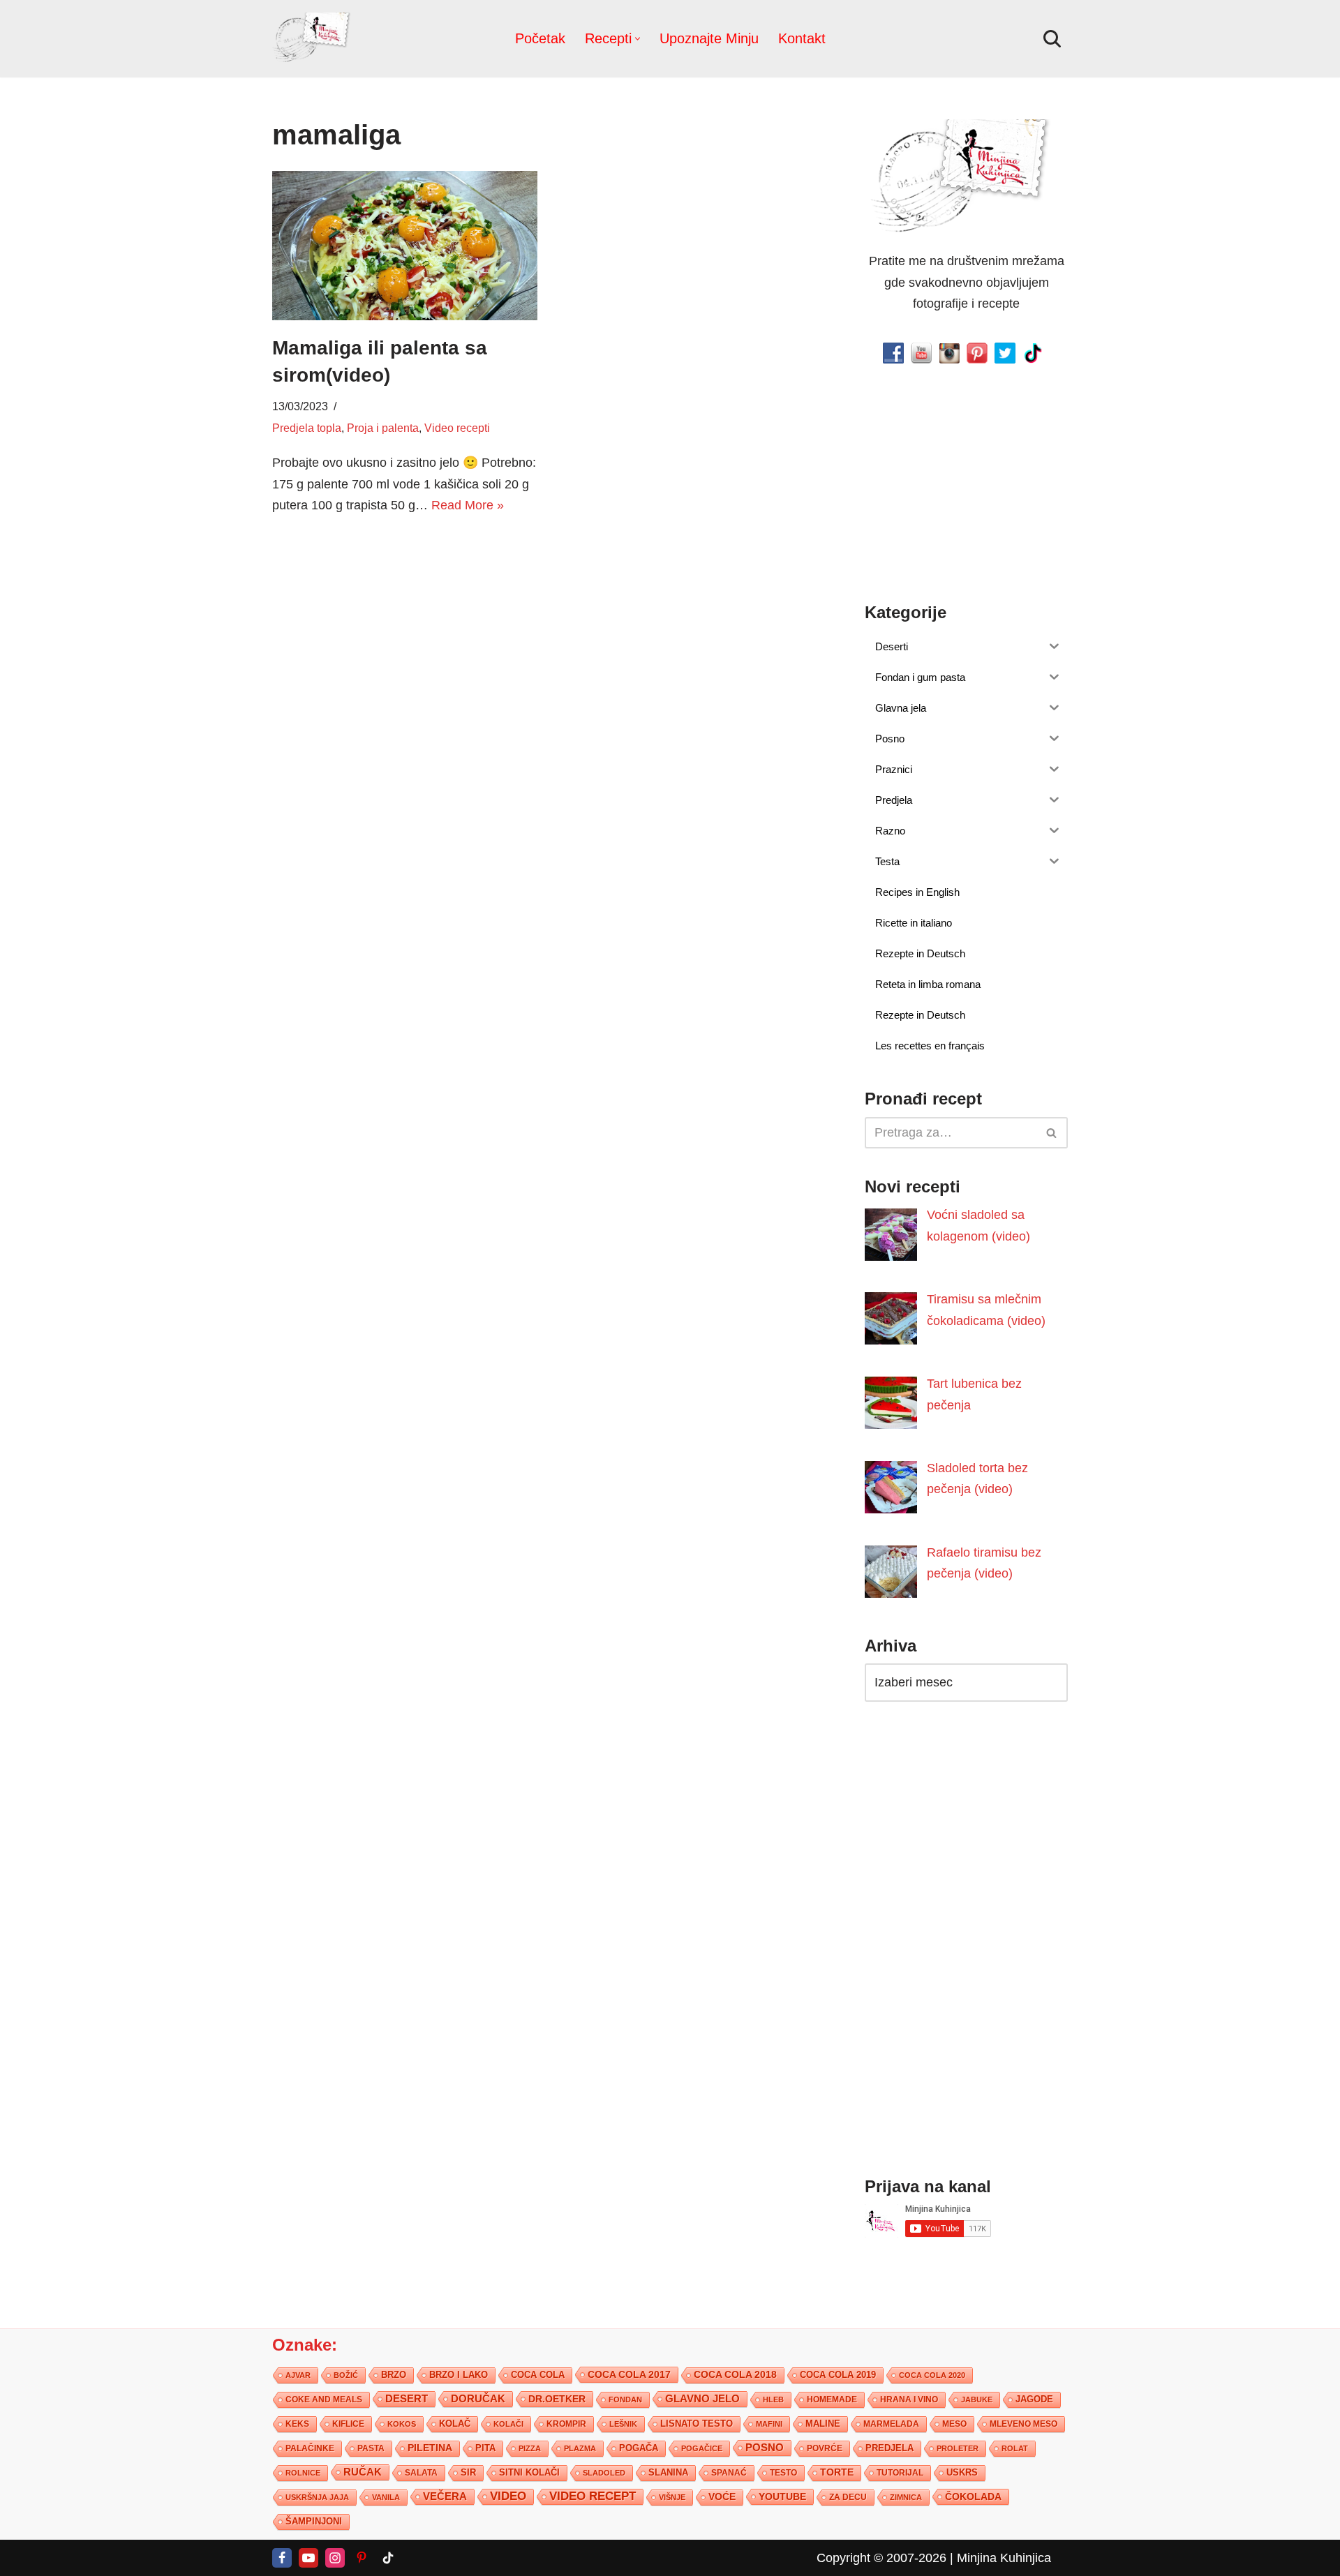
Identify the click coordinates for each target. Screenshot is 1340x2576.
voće (722, 2497)
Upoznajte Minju (709, 38)
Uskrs (962, 2472)
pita (485, 2448)
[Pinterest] (362, 2558)
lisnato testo (697, 2424)
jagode (1034, 2399)
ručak (363, 2472)
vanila (386, 2497)
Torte (837, 2472)
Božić (346, 2375)
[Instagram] (335, 2558)
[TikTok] (388, 2558)
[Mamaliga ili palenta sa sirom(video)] (405, 246)
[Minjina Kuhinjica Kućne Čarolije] (314, 39)
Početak (540, 38)
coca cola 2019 (838, 2375)
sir (468, 2472)
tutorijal (900, 2473)
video (508, 2496)
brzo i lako (459, 2375)
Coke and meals (324, 2399)
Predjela (889, 2448)
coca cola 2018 (735, 2375)
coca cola (538, 2375)
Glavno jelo (702, 2399)
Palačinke (310, 2448)
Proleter (958, 2448)
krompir (566, 2424)
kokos (402, 2424)
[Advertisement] (405, 635)
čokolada (973, 2496)
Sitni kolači (529, 2472)
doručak (478, 2399)
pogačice (702, 2448)
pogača (639, 2448)
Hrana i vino (909, 2399)
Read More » (468, 505)
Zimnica (906, 2497)
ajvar (298, 2375)
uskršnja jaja (317, 2497)
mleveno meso (1023, 2424)
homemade (832, 2399)
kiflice (348, 2424)
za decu (848, 2497)
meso (954, 2424)
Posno (765, 2448)
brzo (394, 2375)
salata (421, 2473)
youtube (782, 2496)
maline (823, 2424)
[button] (638, 39)
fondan (625, 2399)
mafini (769, 2424)
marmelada (891, 2424)
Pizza (530, 2448)
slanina (668, 2473)
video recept (593, 2496)
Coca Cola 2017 (629, 2374)
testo (783, 2472)
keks (297, 2424)
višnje (672, 2497)
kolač (455, 2424)
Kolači (508, 2424)
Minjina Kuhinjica (1004, 2558)
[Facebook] (282, 2558)
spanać (729, 2473)
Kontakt (802, 38)
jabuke (977, 2399)
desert (407, 2399)
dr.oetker (557, 2399)
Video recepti (457, 428)
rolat (1015, 2448)
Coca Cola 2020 (932, 2375)
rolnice (303, 2473)
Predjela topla (307, 428)
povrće (825, 2448)
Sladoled (604, 2473)
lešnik (623, 2424)
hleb (773, 2399)
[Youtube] (308, 2558)
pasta (371, 2448)
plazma (580, 2448)
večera (445, 2496)
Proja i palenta (383, 428)
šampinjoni (314, 2522)
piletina (430, 2448)
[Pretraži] (1052, 39)
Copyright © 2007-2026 (881, 2558)
